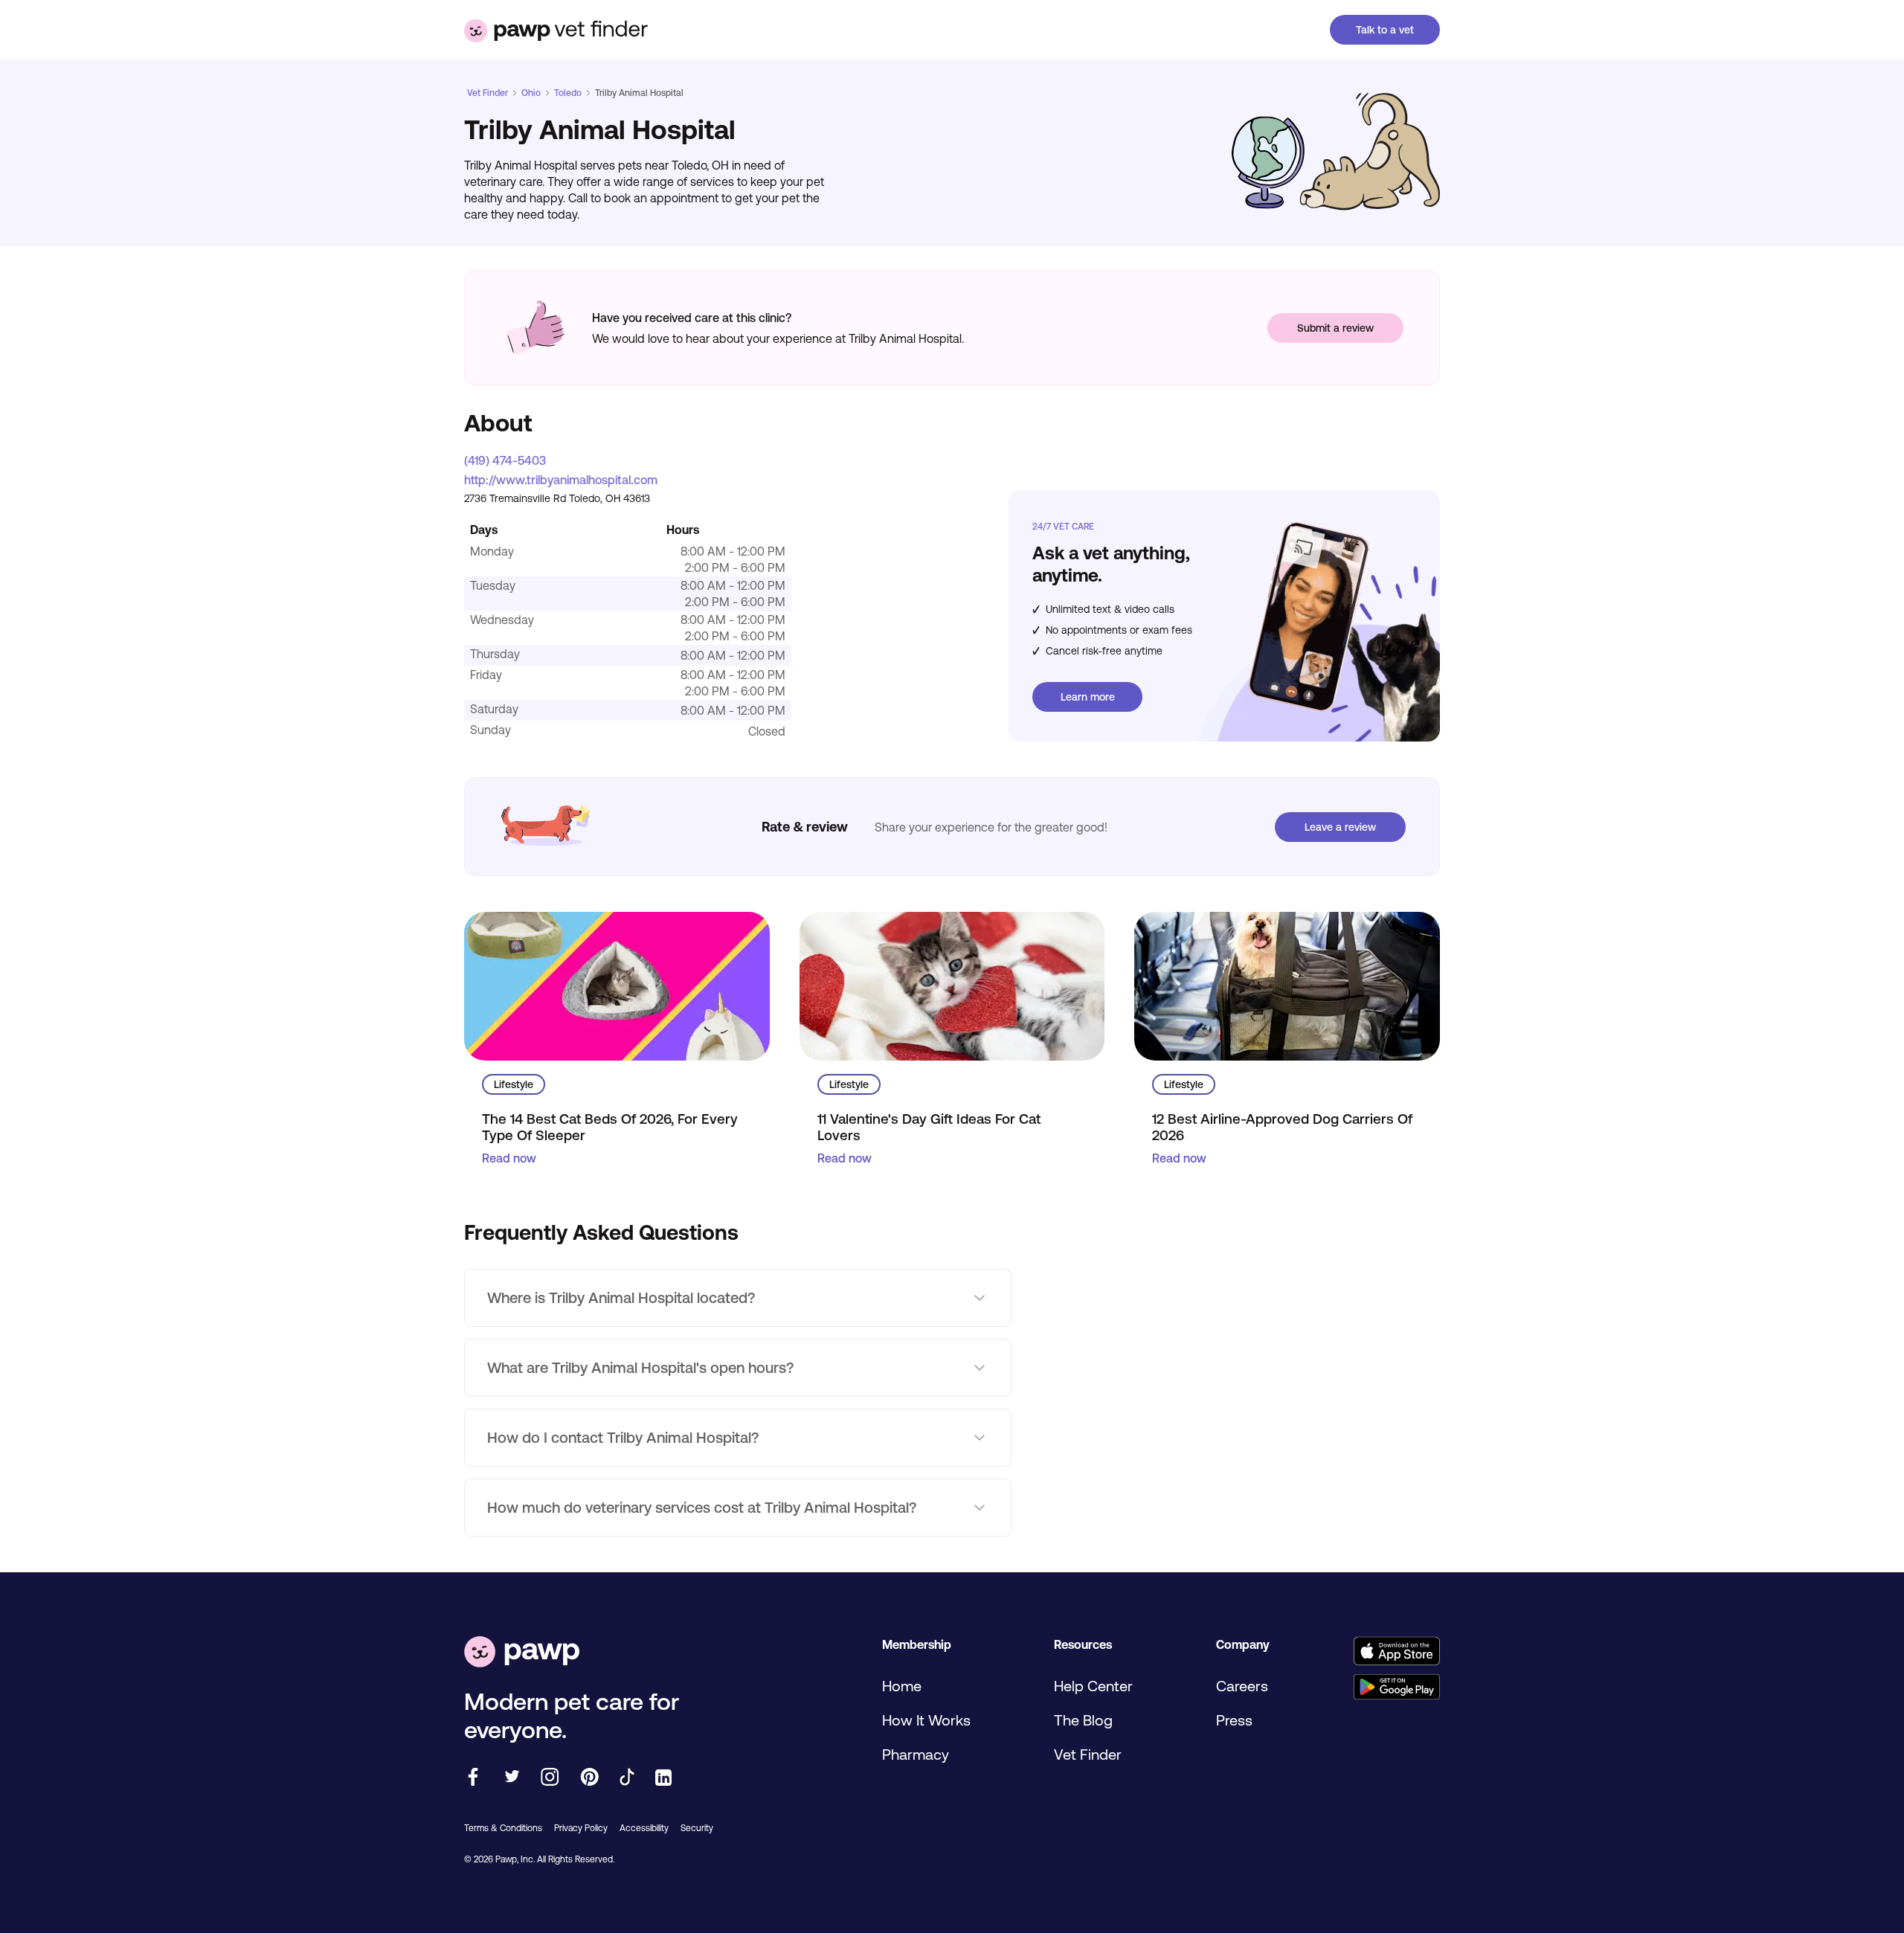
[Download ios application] (1396, 1652)
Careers (1242, 1686)
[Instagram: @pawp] (550, 1778)
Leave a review (1340, 827)
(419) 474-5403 (505, 460)
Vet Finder (488, 93)
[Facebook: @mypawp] (473, 1778)
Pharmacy (916, 1754)
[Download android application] (1396, 1688)
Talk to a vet (1385, 30)
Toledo (568, 93)
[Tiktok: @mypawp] (627, 1778)
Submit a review (1335, 328)
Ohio (531, 93)
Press (1234, 1720)
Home (902, 1686)
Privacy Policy (581, 1828)
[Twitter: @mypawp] (511, 1778)
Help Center (1093, 1686)
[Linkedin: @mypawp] (663, 1779)
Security (697, 1828)
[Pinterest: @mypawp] (589, 1778)
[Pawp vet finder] (556, 30)
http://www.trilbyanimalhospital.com (561, 480)
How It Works (926, 1720)
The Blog (1083, 1720)
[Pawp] (522, 1653)
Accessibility (644, 1828)
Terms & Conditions (503, 1828)
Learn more (1088, 697)
